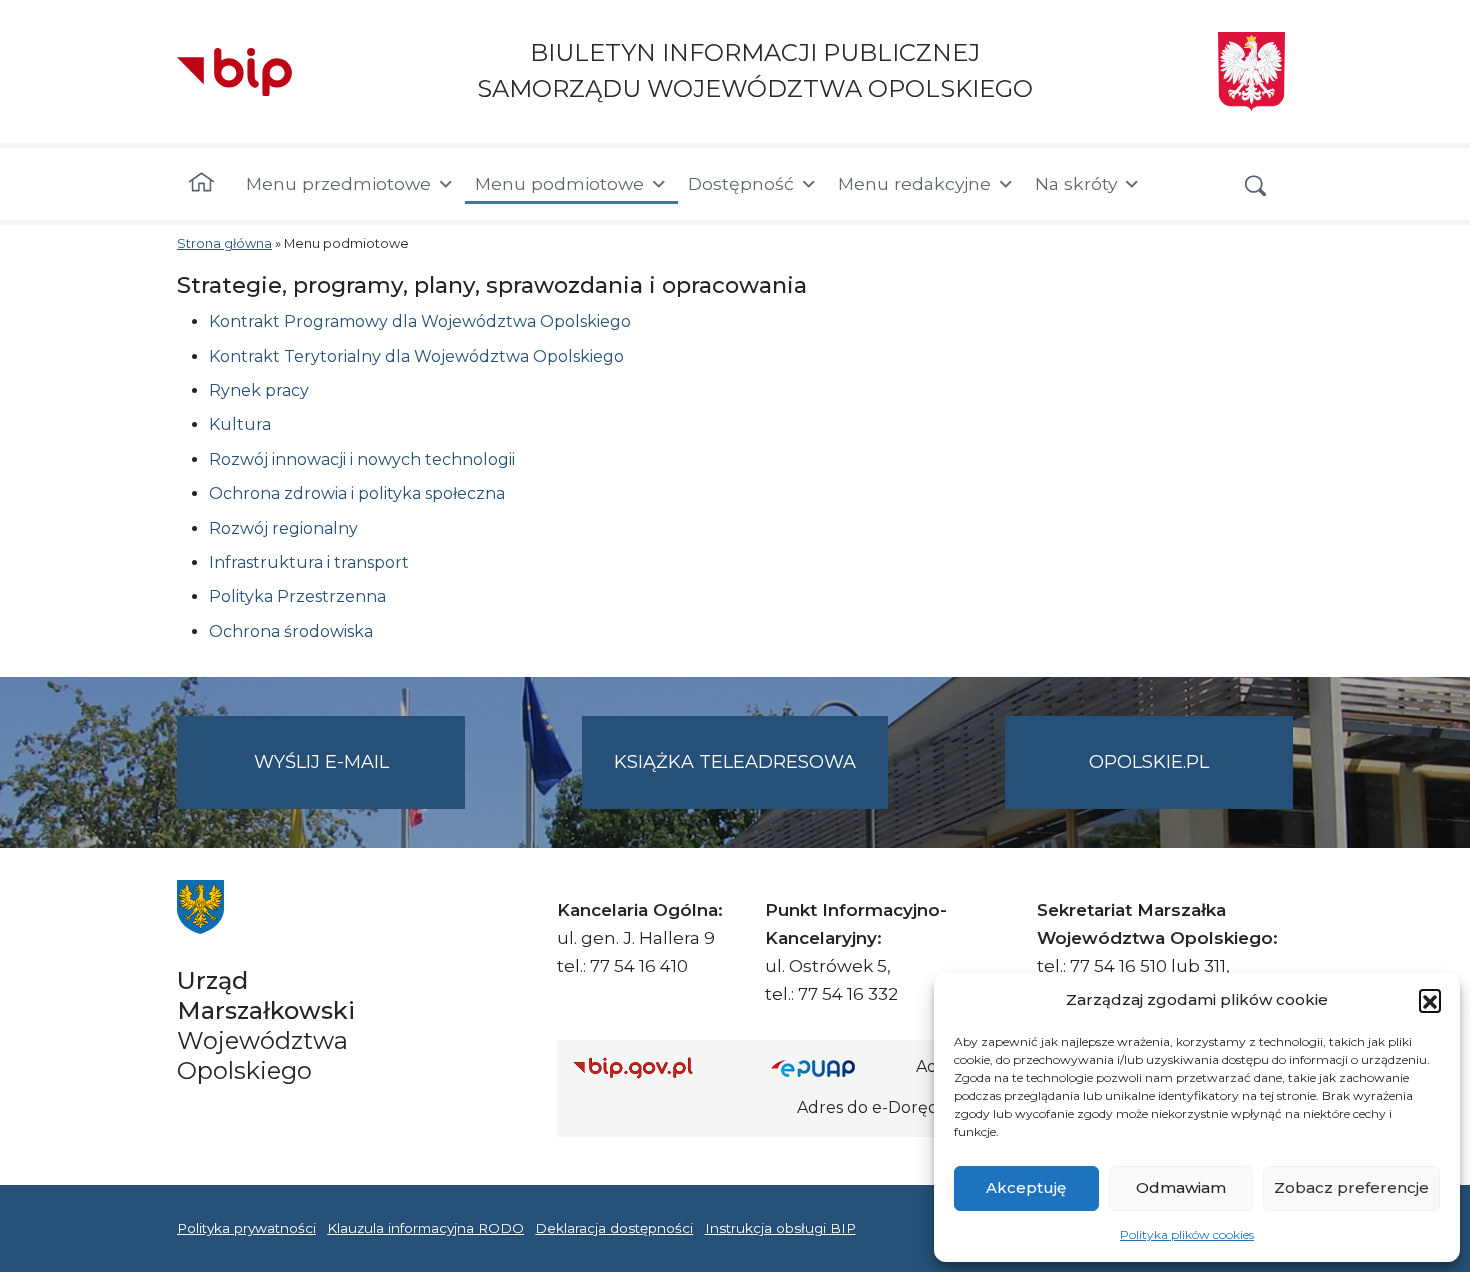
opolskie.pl (1149, 762)
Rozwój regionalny (283, 528)
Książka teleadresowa (735, 762)
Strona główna (224, 243)
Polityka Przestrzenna (297, 596)
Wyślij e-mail (359, 780)
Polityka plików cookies (1187, 1234)
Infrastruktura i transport (309, 562)
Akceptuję (1026, 1187)
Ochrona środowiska (291, 631)
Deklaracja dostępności (614, 1228)
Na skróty (1076, 183)
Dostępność (741, 183)
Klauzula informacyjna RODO (425, 1228)
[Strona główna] (201, 184)
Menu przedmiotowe (338, 183)
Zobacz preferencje (1351, 1187)
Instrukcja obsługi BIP (780, 1228)
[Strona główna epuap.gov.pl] (836, 1067)
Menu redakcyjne (914, 183)
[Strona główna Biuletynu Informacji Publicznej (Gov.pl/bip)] (656, 1067)
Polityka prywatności (246, 1228)
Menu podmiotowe (559, 183)
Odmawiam (1181, 1187)
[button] (1430, 1000)
